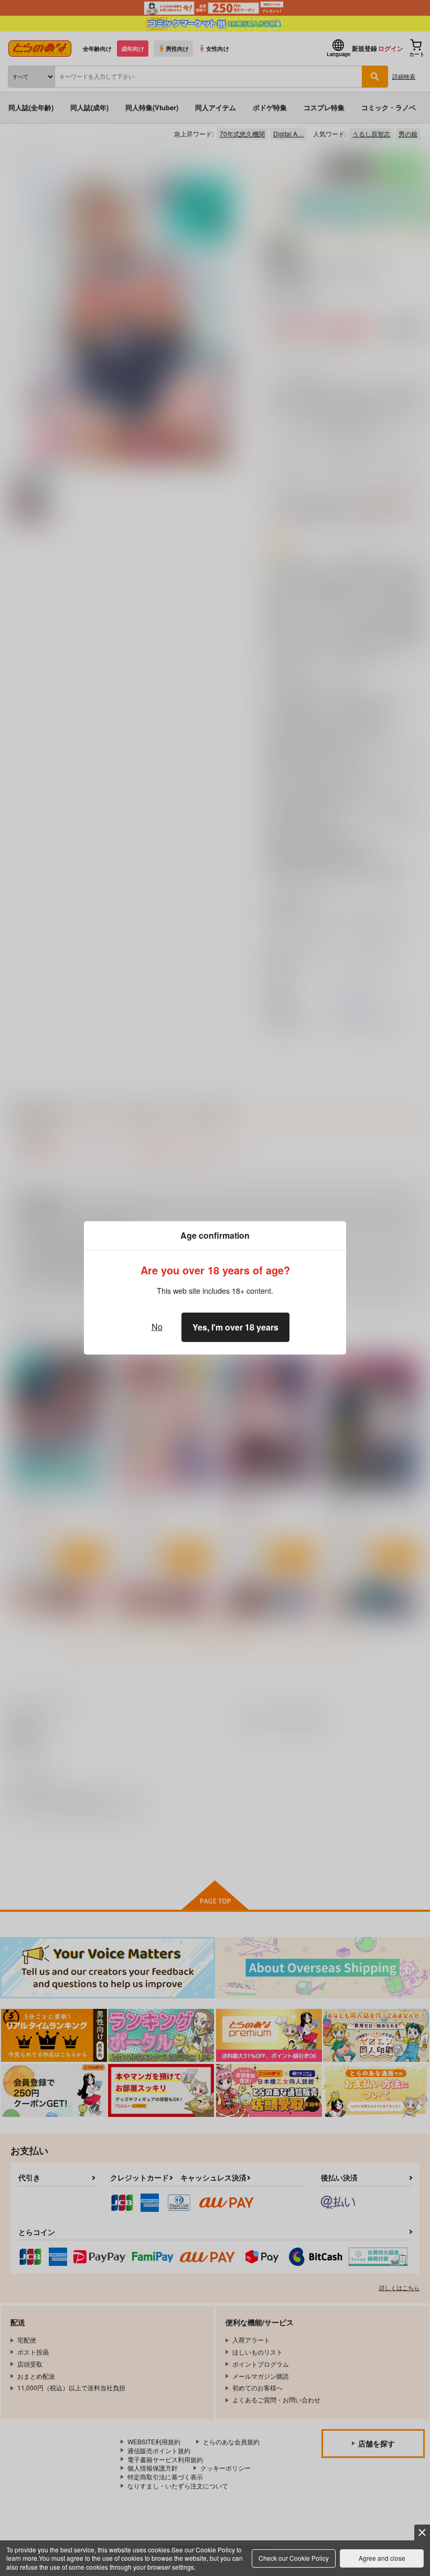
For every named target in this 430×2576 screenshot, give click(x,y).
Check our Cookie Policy (294, 2558)
